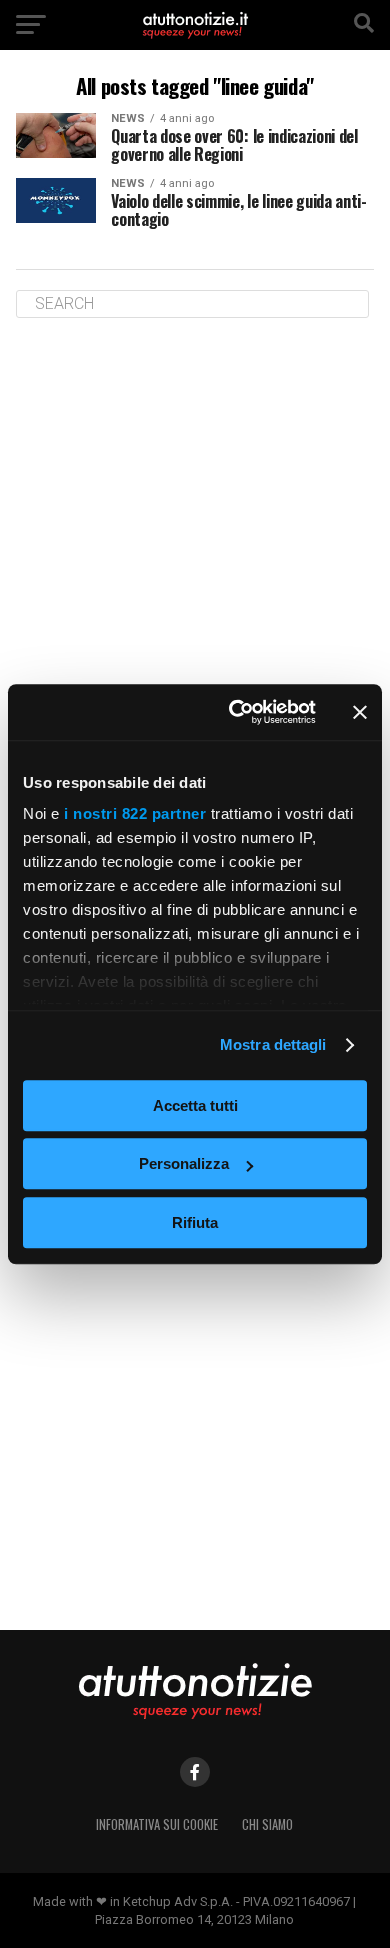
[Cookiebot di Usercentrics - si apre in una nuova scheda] (236, 712)
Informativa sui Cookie (157, 1824)
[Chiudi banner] (360, 712)
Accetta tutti (195, 1105)
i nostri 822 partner (135, 813)
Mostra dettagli (273, 1044)
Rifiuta (195, 1222)
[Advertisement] (195, 543)
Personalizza (184, 1163)
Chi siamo (267, 1824)
